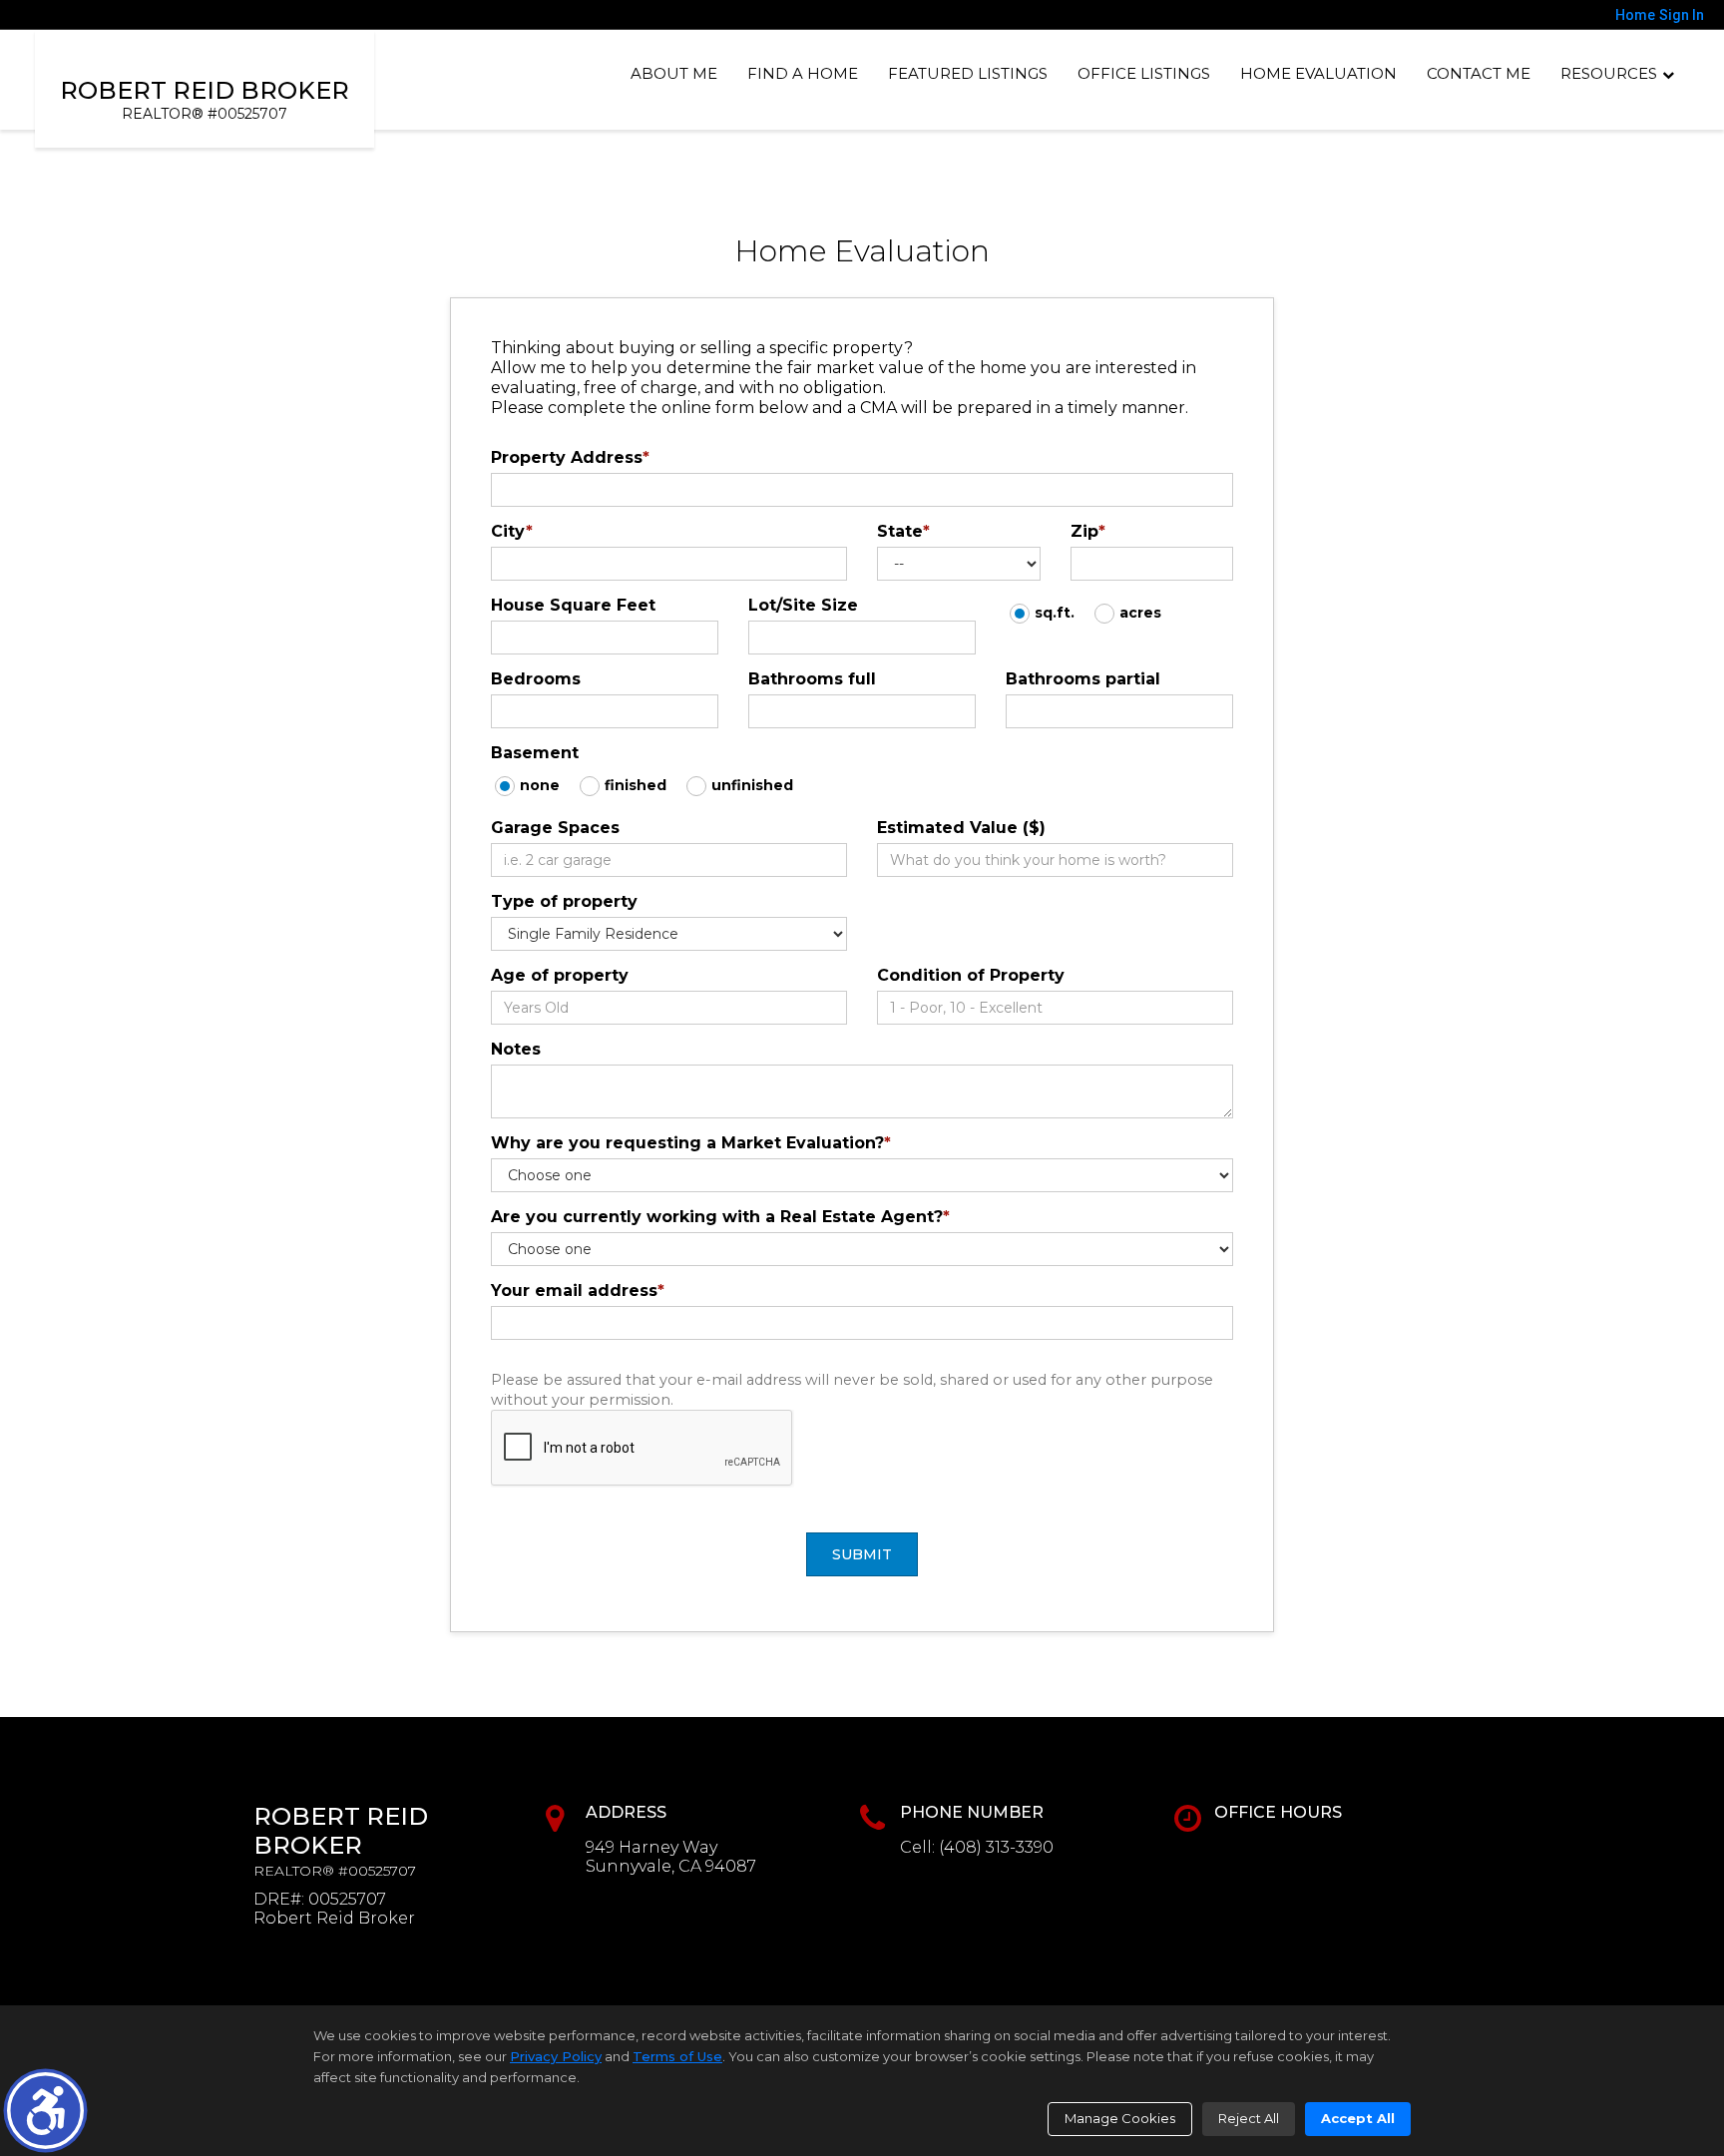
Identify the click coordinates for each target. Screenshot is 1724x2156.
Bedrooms (536, 679)
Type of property (564, 901)
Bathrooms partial (1083, 679)
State (903, 531)
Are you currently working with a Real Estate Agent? (720, 1217)
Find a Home (803, 73)
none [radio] (540, 785)
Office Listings (1144, 73)
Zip (1088, 531)
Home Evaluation (1318, 73)
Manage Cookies (1120, 2118)
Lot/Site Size (803, 605)
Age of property (560, 975)
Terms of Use (677, 2056)
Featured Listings (968, 73)
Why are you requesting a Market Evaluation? (691, 1143)
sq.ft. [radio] (1055, 613)
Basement (535, 753)
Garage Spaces (555, 828)
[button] (45, 2111)
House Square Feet (573, 605)
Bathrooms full (812, 679)
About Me (674, 73)
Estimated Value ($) (961, 828)
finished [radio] (636, 785)
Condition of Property (971, 975)
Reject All (1249, 2118)
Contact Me (1479, 73)
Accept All (1358, 2118)
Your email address (578, 1291)
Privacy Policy (556, 2056)
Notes (516, 1049)
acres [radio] (1140, 613)
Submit (862, 1554)
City (512, 531)
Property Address (570, 457)
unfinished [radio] (752, 785)
